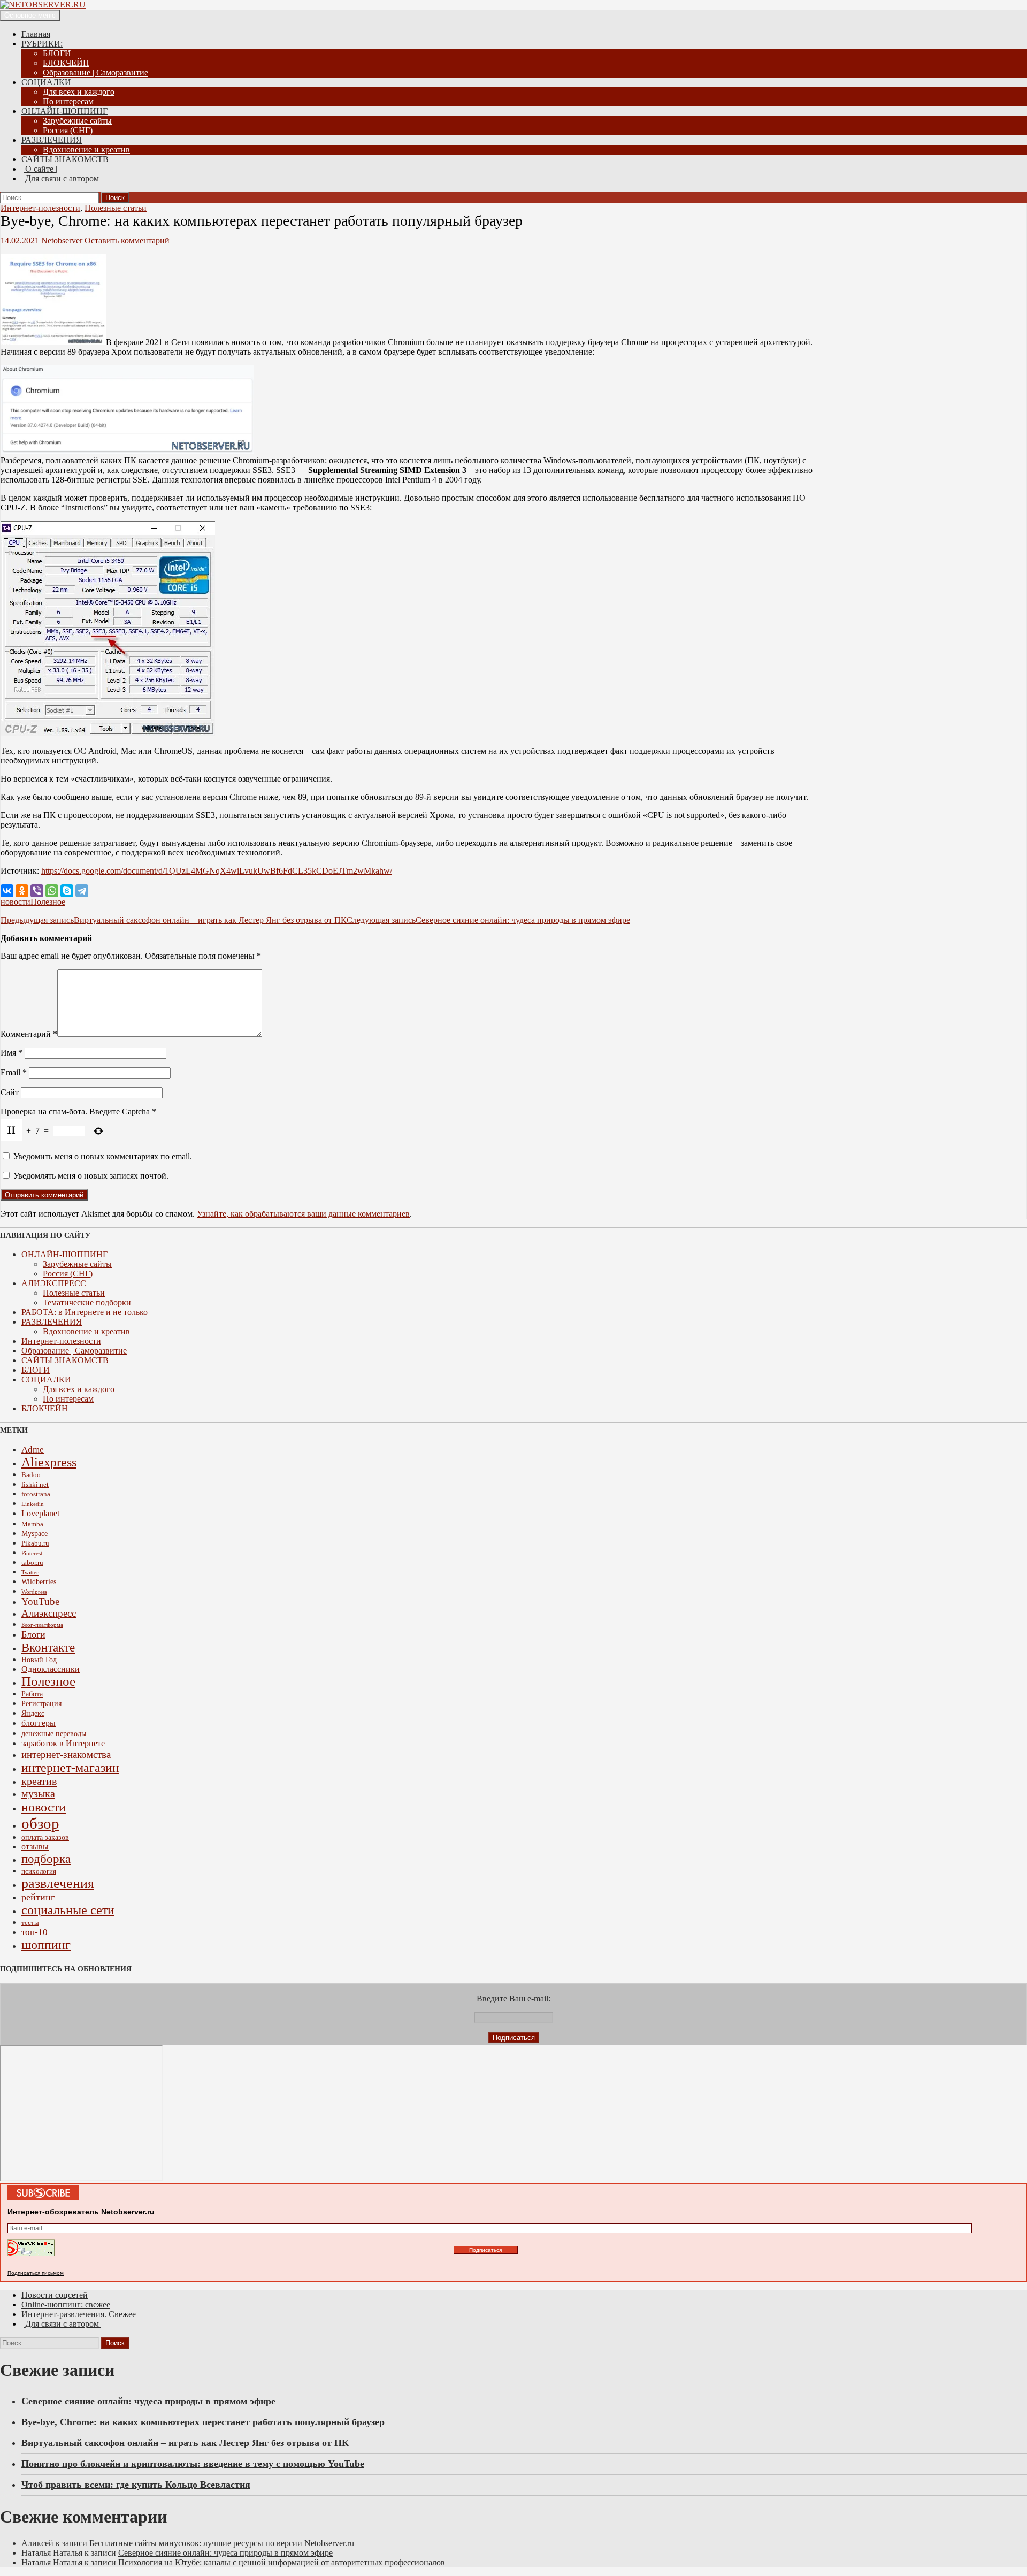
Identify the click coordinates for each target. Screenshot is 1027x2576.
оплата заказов (45, 1837)
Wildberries (39, 1581)
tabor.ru (32, 1563)
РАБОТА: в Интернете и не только (85, 1312)
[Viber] (37, 891)
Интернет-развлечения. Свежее (79, 2314)
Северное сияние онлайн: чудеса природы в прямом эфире (488, 920)
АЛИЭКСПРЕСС (54, 1283)
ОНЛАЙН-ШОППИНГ (64, 111)
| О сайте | (39, 169)
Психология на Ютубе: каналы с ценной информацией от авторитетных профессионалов (282, 2562)
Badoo (31, 1475)
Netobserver (62, 240)
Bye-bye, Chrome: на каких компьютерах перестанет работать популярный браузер (203, 2422)
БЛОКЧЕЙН (66, 63)
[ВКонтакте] (7, 891)
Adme (33, 1450)
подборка (46, 1859)
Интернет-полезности (40, 208)
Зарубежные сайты (77, 121)
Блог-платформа (42, 1625)
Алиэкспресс (49, 1613)
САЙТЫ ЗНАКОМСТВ (65, 159)
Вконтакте (48, 1647)
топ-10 (35, 1932)
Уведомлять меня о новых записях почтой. (91, 1176)
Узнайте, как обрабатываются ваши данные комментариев (303, 1214)
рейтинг (38, 1897)
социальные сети (68, 1910)
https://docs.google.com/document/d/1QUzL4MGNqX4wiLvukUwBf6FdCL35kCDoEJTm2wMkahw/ (217, 871)
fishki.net (35, 1485)
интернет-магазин (70, 1768)
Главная (36, 34)
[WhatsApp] (52, 891)
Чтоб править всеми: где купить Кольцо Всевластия (136, 2485)
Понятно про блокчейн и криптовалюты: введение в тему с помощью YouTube (193, 2464)
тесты (30, 1923)
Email (14, 1072)
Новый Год (39, 1660)
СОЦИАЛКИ (46, 82)
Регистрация (41, 1703)
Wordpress (34, 1592)
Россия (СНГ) (68, 130)
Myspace (35, 1533)
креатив (39, 1781)
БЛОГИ (57, 53)
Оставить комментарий (127, 240)
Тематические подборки (87, 1302)
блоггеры (39, 1723)
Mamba (32, 1524)
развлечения (58, 1883)
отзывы (35, 1847)
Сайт (10, 1092)
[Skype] (67, 891)
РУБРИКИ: (42, 44)
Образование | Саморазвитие (95, 72)
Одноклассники (51, 1669)
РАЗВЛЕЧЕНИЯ (52, 140)
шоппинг (46, 1945)
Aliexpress (49, 1462)
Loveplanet (40, 1513)
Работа (32, 1694)
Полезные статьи (116, 208)
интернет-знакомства (66, 1755)
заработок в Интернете (63, 1743)
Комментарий (29, 1034)
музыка (38, 1793)
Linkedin (33, 1504)
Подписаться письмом (36, 2273)
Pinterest (32, 1553)
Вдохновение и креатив (86, 150)
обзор (40, 1823)
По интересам (68, 101)
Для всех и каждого (79, 92)
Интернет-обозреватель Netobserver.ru (81, 2212)
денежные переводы (54, 1733)
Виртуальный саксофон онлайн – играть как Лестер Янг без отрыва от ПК (174, 920)
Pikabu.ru (35, 1543)
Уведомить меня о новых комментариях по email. (103, 1156)
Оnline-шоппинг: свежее (66, 2304)
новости (16, 902)
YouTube (40, 1602)
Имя (12, 1053)
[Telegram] (82, 891)
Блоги (33, 1634)
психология (39, 1871)
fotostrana (36, 1494)
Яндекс (33, 1713)
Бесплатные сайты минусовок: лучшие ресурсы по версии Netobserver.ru (222, 2543)
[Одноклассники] (22, 891)
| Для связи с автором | (62, 178)
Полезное (48, 902)
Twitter (30, 1573)
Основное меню (30, 15)
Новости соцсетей (55, 2295)
